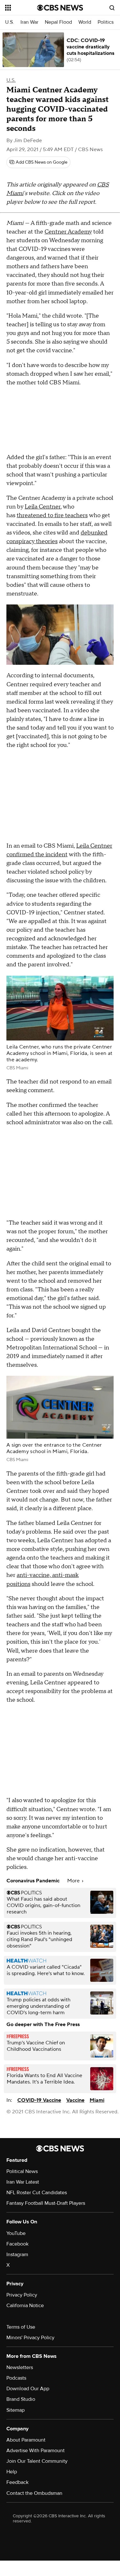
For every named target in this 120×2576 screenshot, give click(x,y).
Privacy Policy (22, 2295)
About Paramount (26, 2440)
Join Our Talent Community (37, 2461)
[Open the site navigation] (21, 8)
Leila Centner (43, 507)
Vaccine (75, 2100)
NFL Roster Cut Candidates (37, 2193)
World (85, 22)
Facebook (17, 2244)
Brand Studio (21, 2399)
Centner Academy (68, 232)
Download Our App (28, 2389)
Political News (22, 2171)
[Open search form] (112, 8)
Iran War (29, 22)
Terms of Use (21, 2327)
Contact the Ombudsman (34, 2493)
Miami (97, 2100)
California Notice (25, 2306)
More (74, 1881)
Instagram (17, 2255)
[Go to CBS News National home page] (60, 8)
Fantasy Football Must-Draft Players (46, 2203)
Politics (106, 22)
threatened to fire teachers (52, 515)
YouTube (16, 2233)
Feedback (17, 2482)
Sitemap (16, 2410)
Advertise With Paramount (36, 2451)
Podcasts (16, 2378)
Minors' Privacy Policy (30, 2338)
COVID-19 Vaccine (39, 2100)
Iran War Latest (23, 2182)
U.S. (10, 22)
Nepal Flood (58, 22)
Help (12, 2472)
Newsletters (20, 2367)
